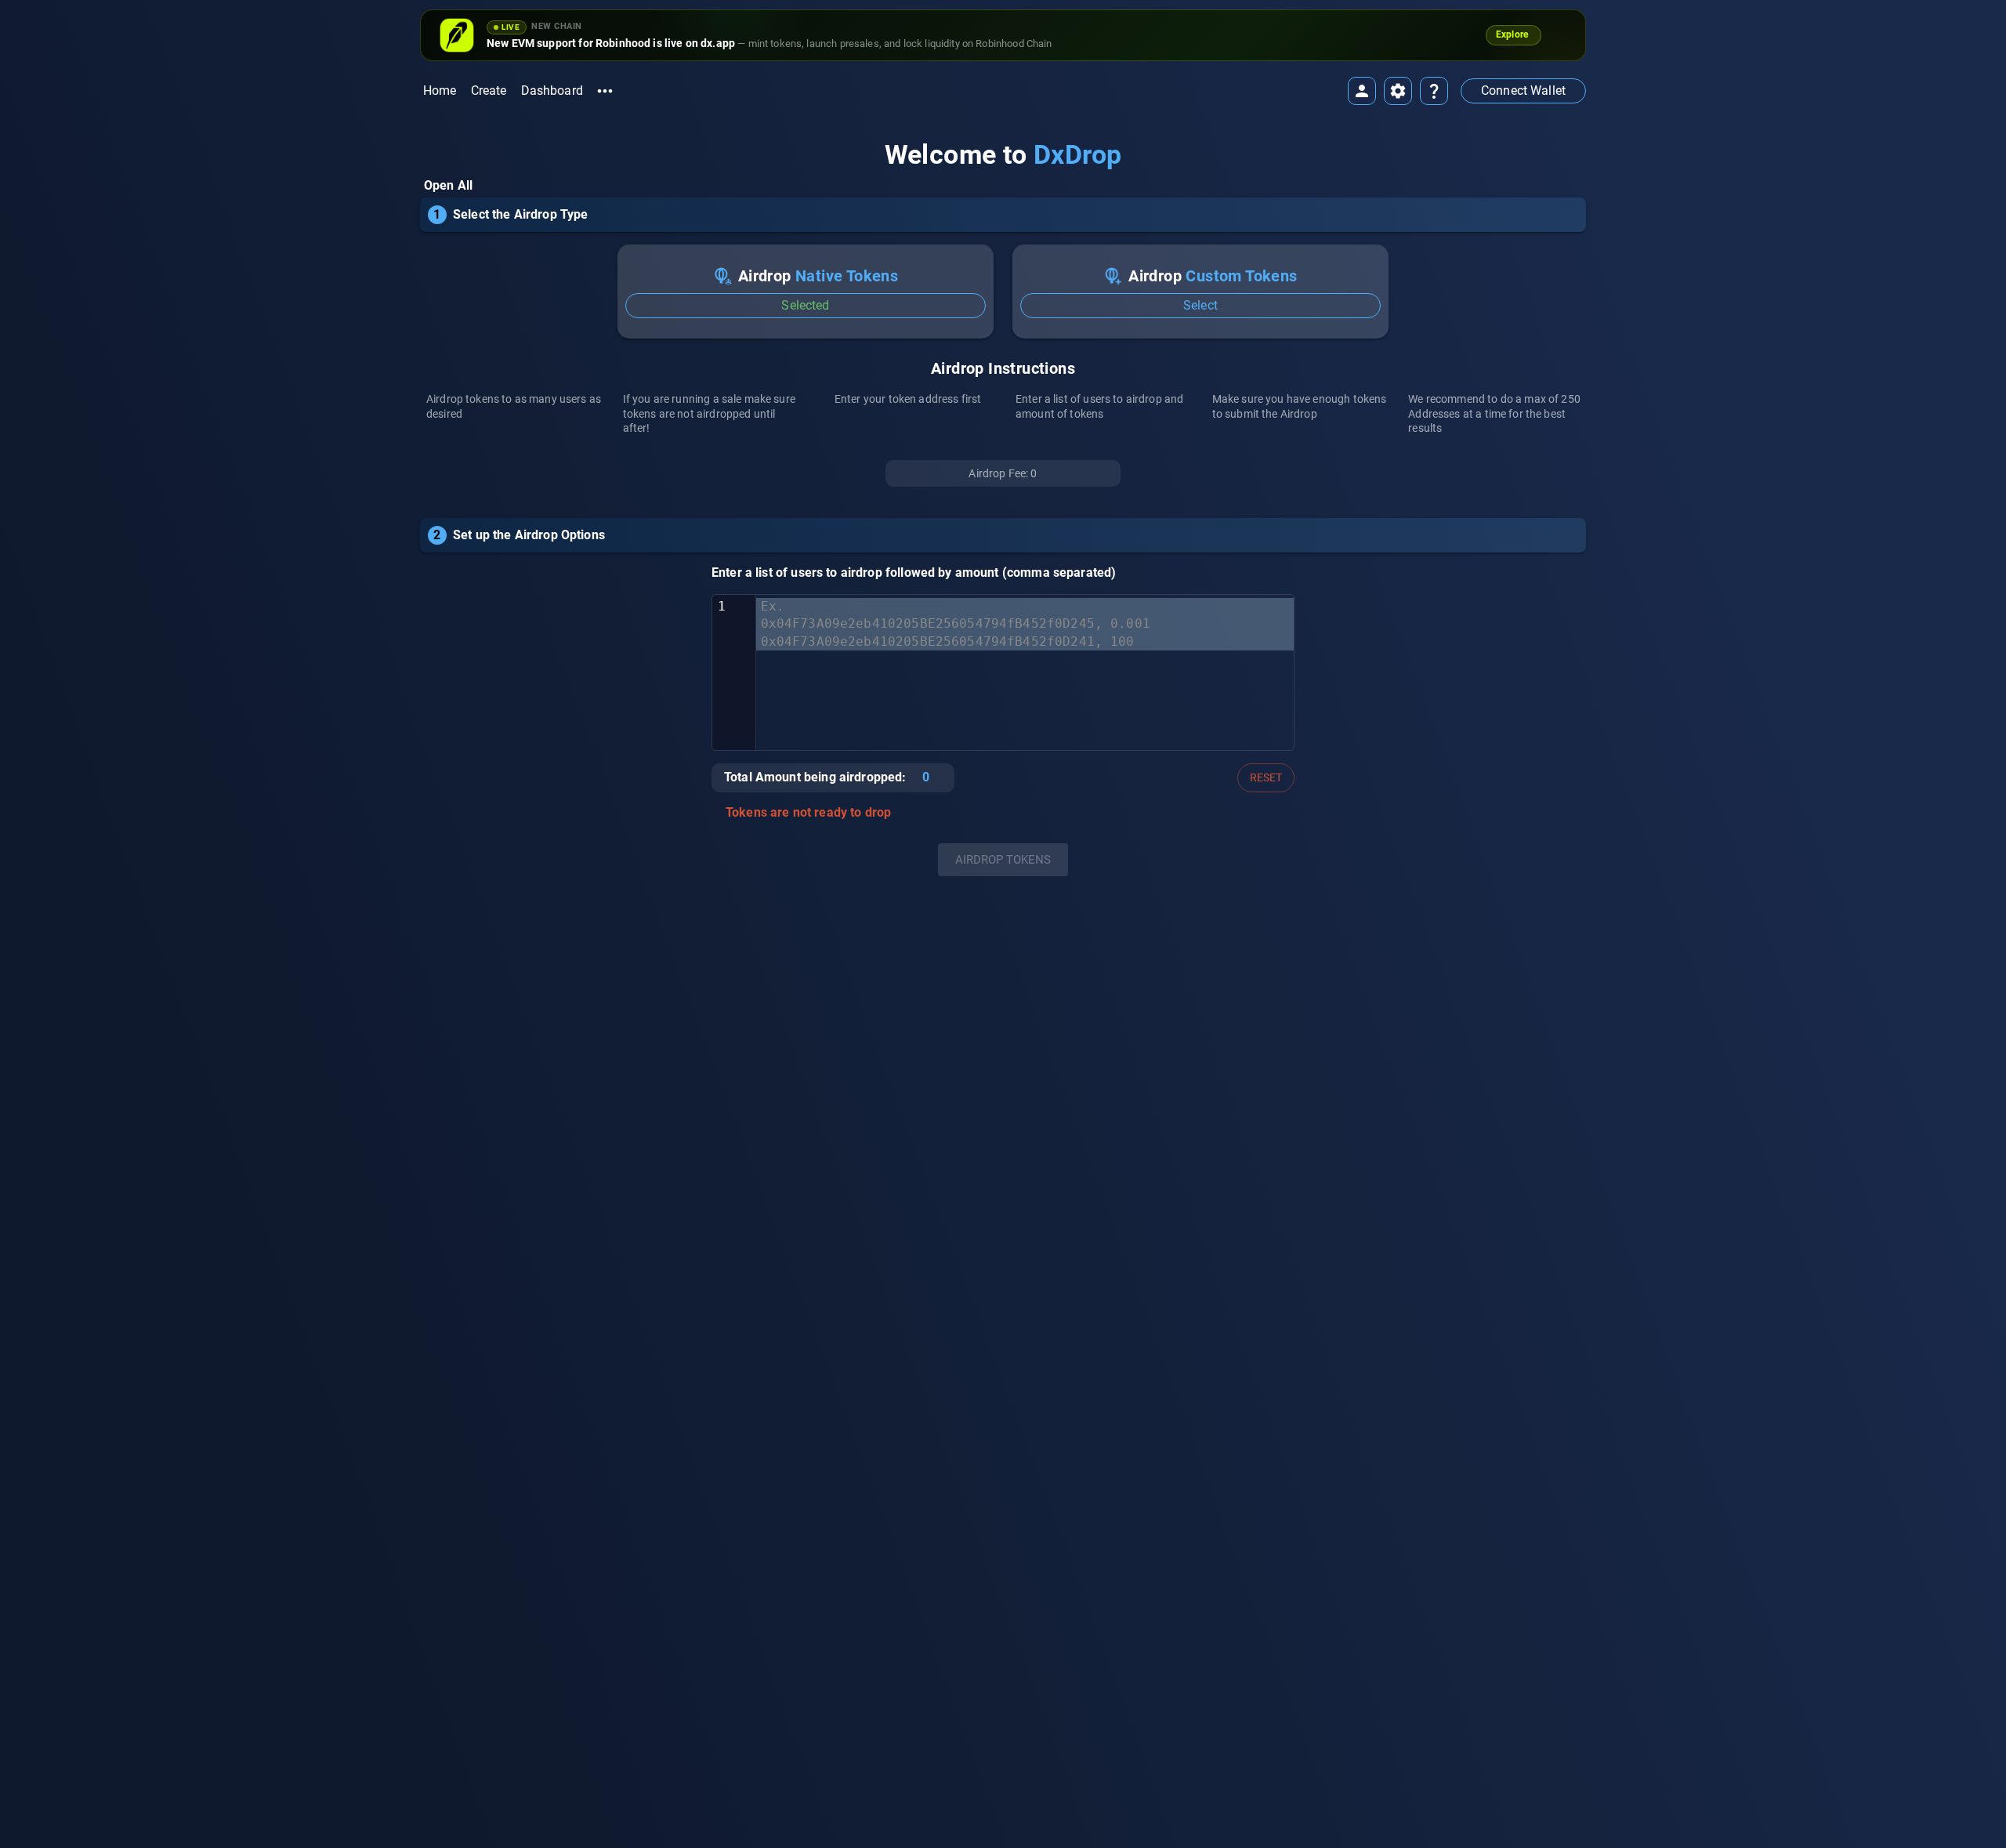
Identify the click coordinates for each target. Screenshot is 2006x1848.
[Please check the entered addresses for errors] (715, 813)
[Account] (1362, 91)
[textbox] (1025, 672)
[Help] (1434, 91)
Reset (1266, 777)
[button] (1523, 91)
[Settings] (1398, 91)
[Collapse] (1581, 206)
